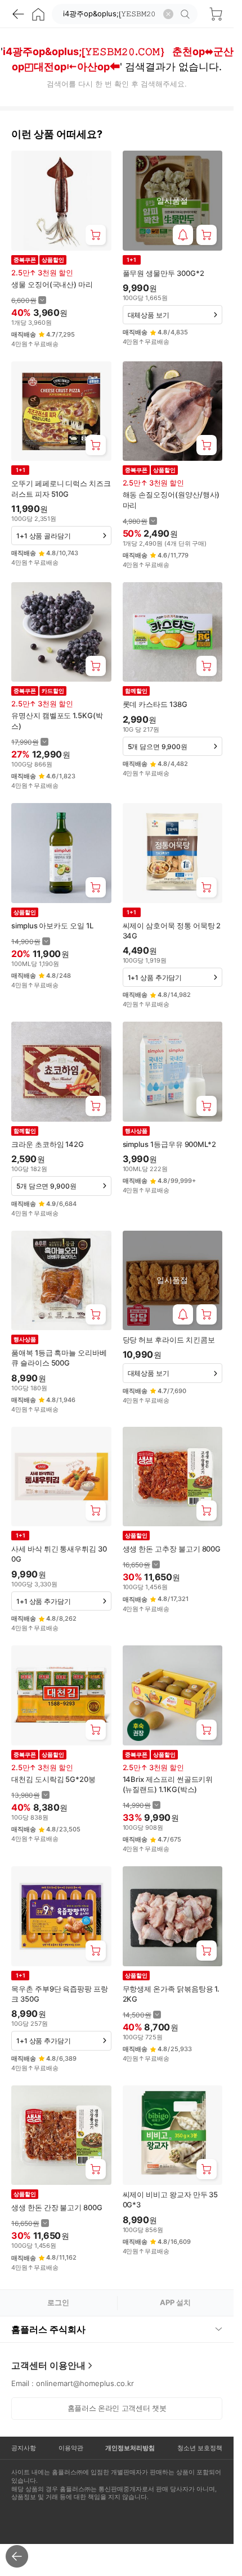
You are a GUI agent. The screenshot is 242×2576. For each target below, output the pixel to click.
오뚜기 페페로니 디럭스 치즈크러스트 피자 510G (61, 488)
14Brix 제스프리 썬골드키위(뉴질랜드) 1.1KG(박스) (168, 1784)
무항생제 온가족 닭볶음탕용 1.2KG (171, 1994)
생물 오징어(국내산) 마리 (52, 284)
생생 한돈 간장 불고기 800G (57, 2207)
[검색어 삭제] (168, 14)
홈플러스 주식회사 (48, 2329)
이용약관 (71, 2448)
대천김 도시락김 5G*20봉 (53, 1779)
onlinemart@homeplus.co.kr (85, 2383)
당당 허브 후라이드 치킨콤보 (169, 1340)
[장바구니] (216, 14)
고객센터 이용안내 (48, 2365)
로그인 (58, 2302)
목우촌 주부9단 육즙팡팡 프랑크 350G (60, 1994)
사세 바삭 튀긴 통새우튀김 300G (59, 1554)
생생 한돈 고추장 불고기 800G (172, 1549)
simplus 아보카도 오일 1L (52, 926)
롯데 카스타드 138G (155, 704)
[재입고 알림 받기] (183, 235)
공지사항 (24, 2448)
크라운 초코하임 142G (48, 1144)
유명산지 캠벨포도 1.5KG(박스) (57, 720)
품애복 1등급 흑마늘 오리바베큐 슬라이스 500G (59, 1358)
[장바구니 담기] (96, 235)
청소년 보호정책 (200, 2448)
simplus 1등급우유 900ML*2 (170, 1144)
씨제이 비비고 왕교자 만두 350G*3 (171, 2199)
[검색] (187, 14)
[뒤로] (18, 14)
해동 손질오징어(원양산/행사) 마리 (171, 500)
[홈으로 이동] (38, 14)
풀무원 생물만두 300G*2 (163, 273)
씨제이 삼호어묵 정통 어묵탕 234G (172, 931)
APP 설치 (175, 2302)
